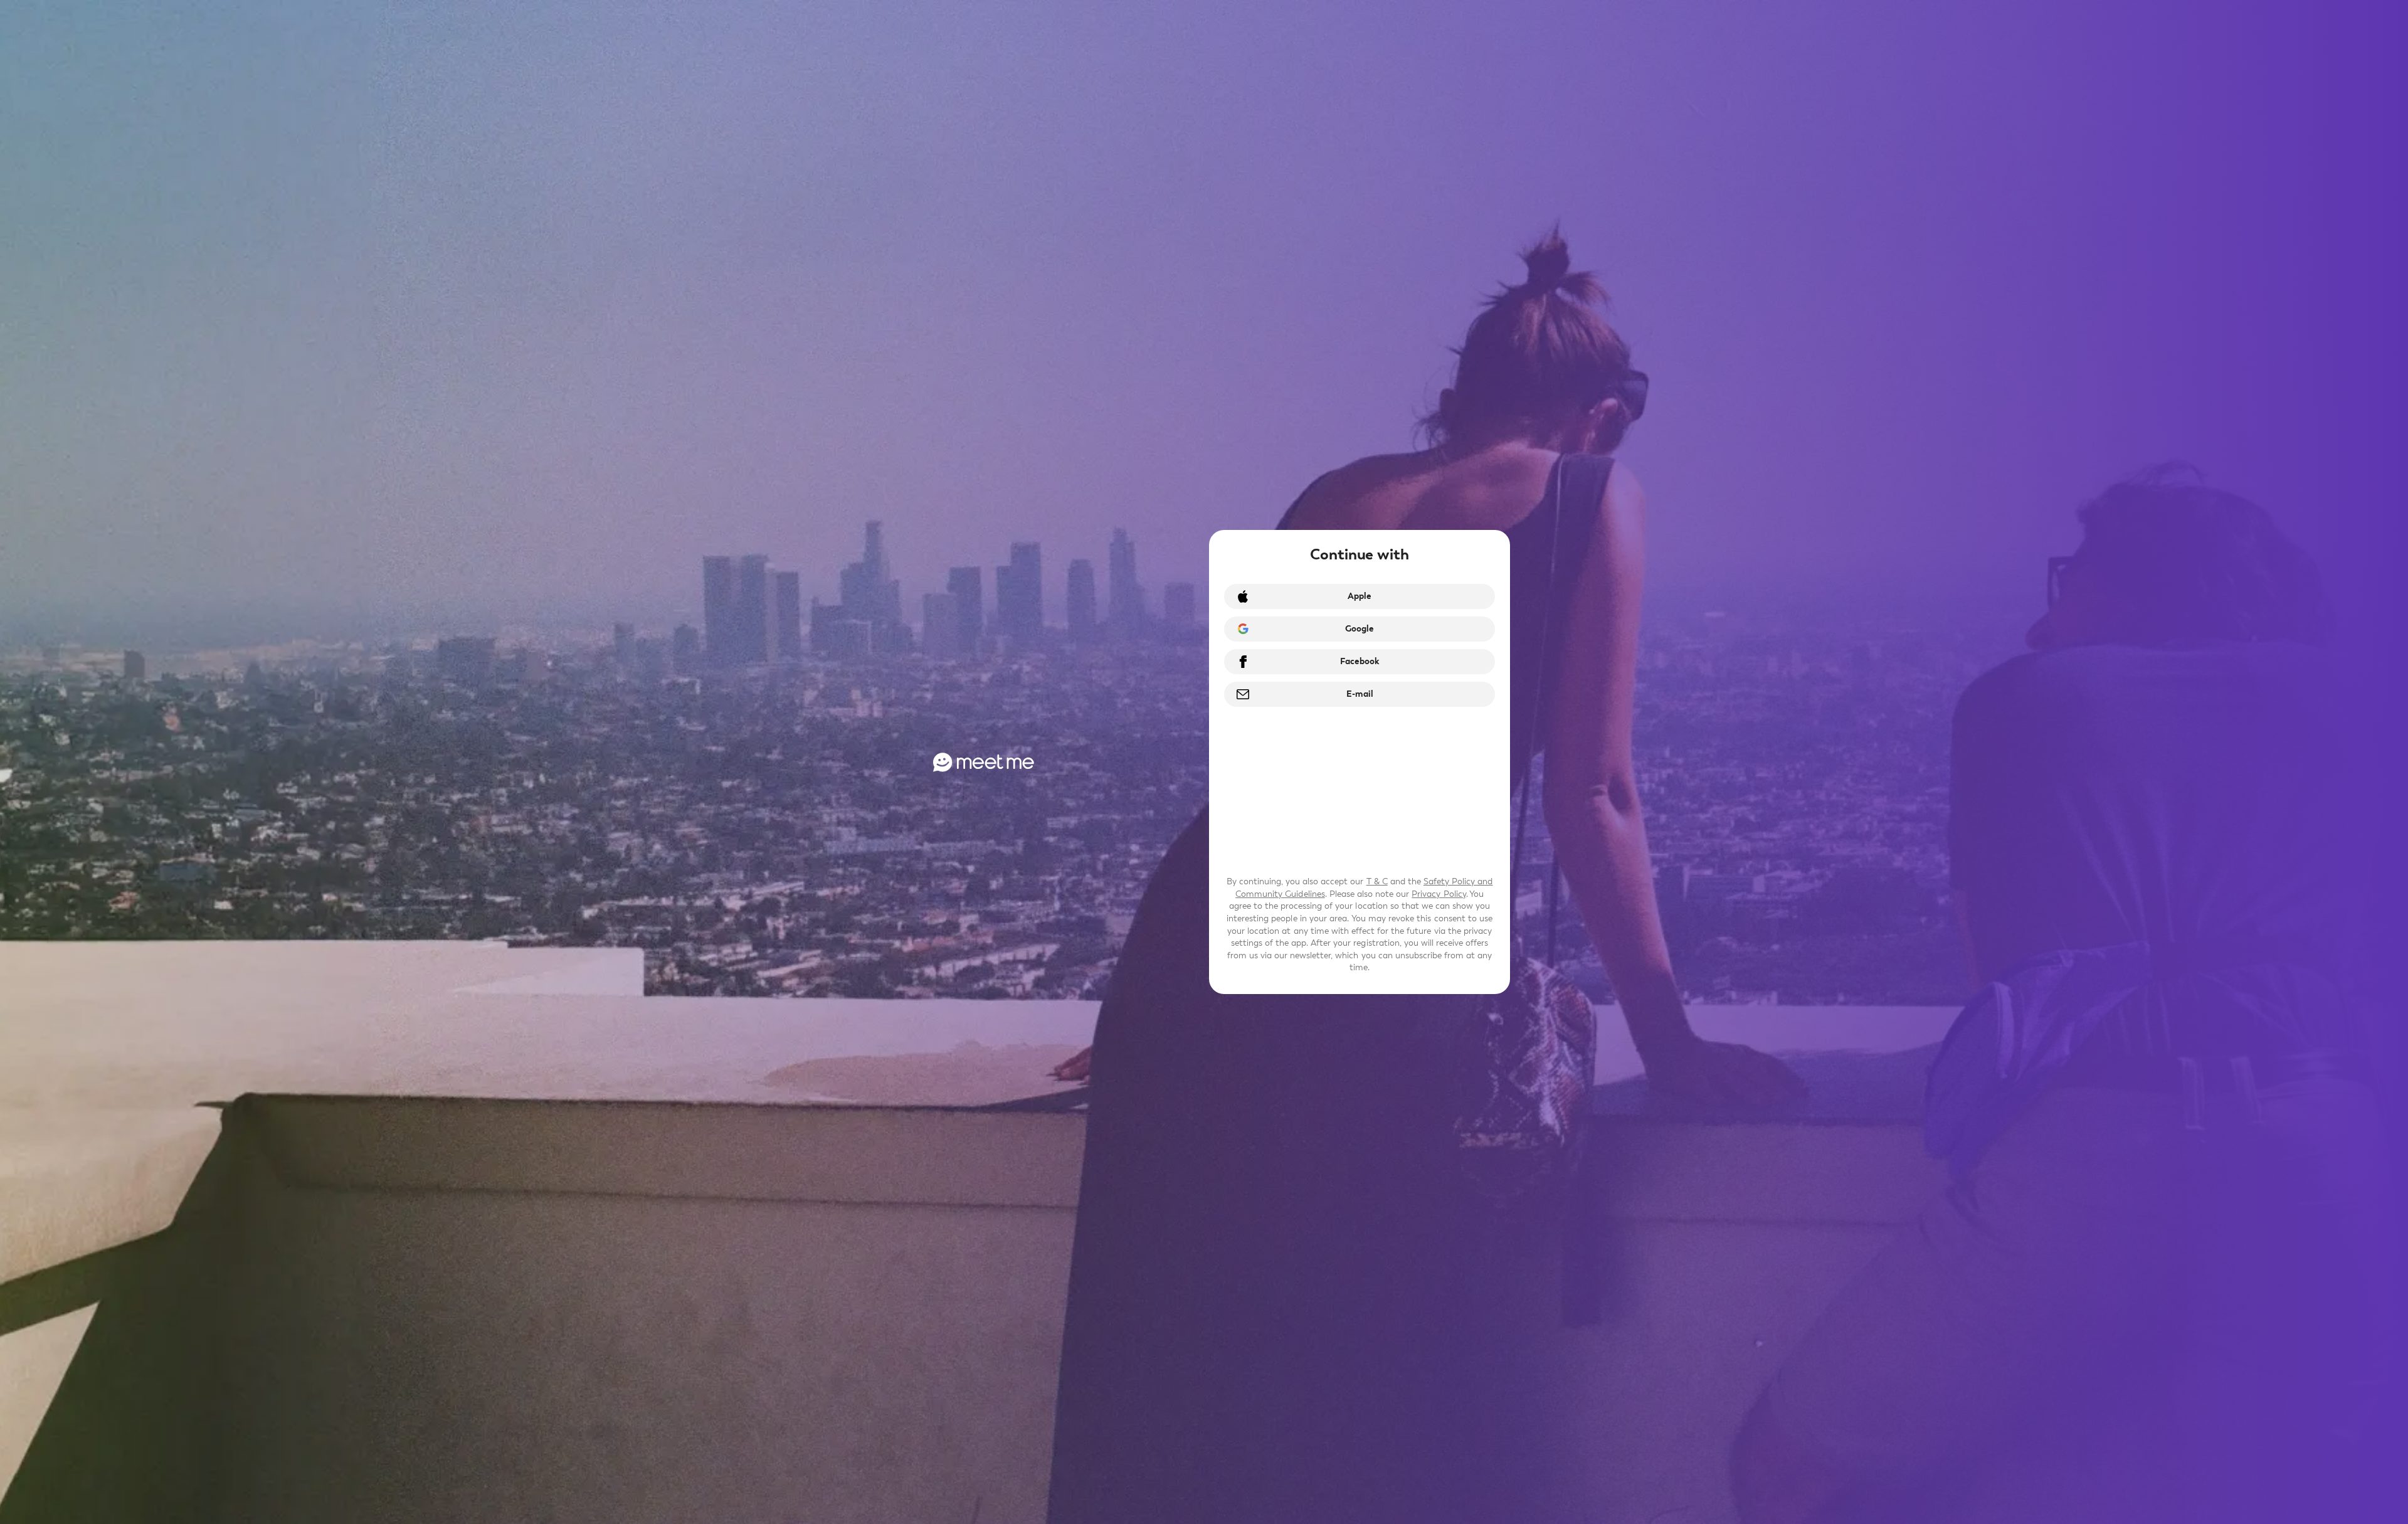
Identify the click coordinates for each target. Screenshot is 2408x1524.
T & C (1377, 881)
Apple (1360, 596)
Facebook (1360, 661)
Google (1360, 629)
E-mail (1360, 694)
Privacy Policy (1439, 894)
